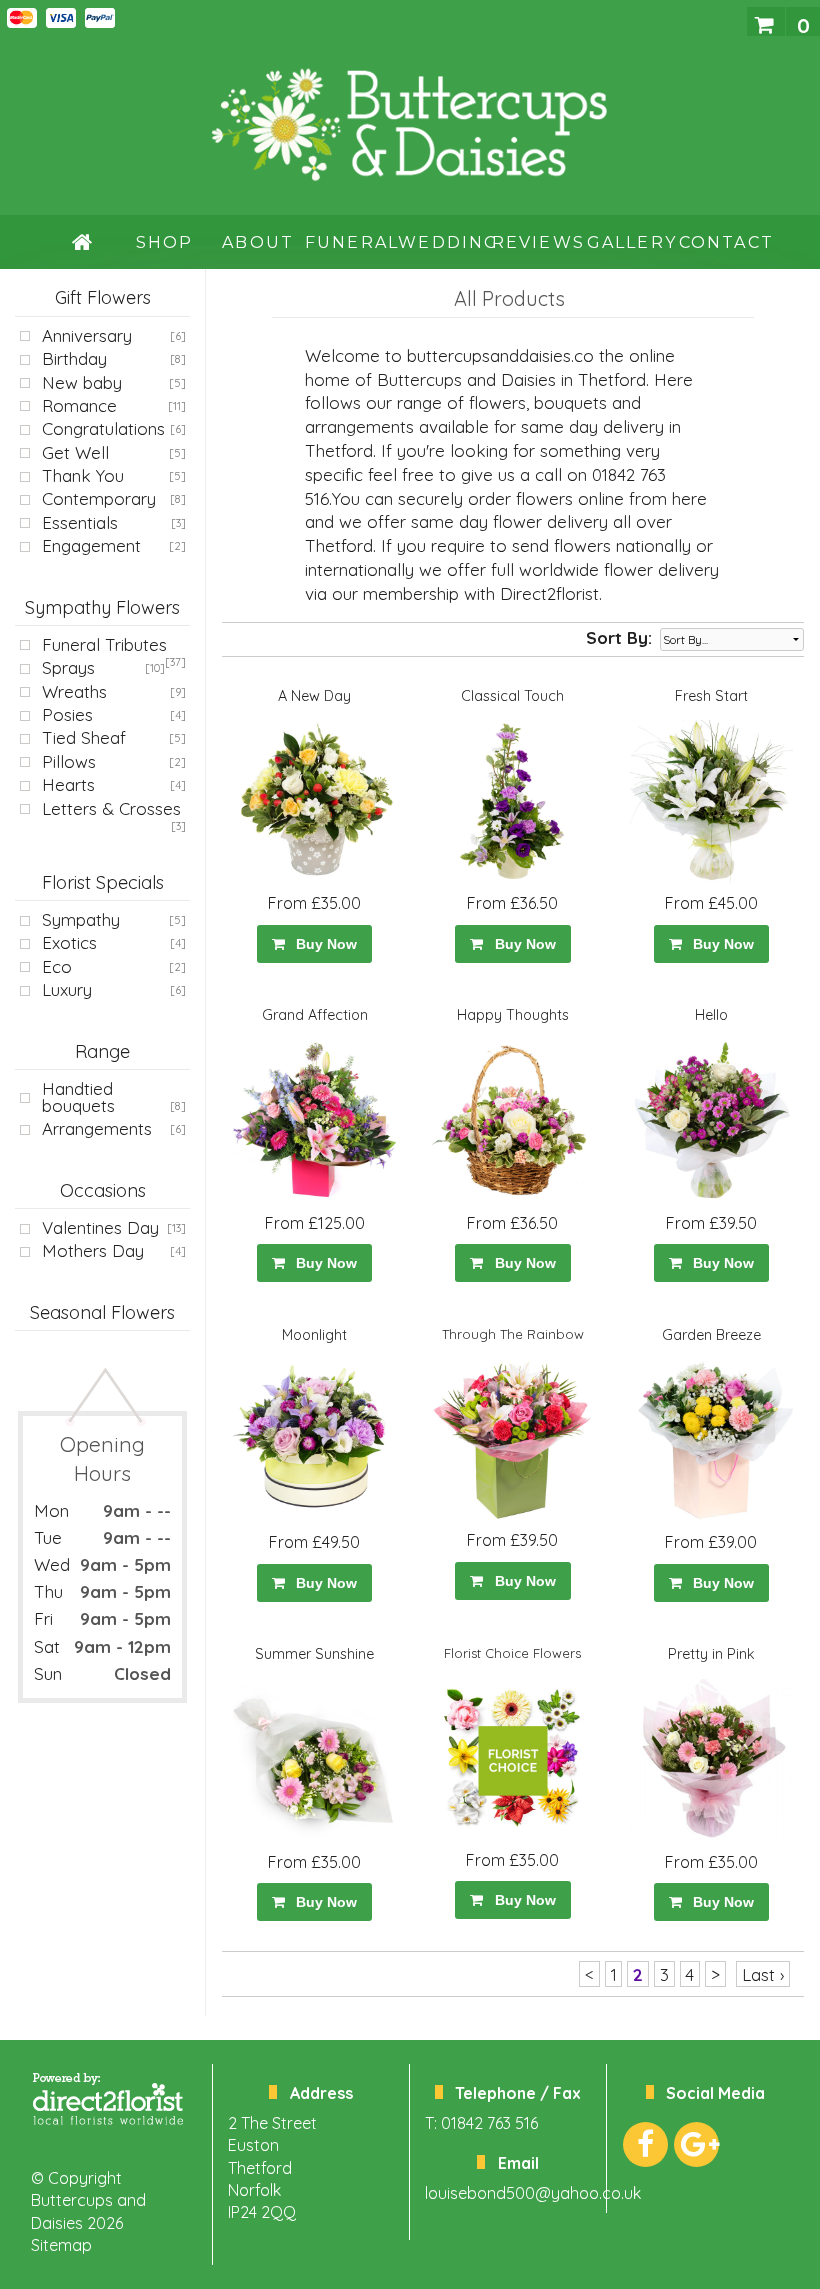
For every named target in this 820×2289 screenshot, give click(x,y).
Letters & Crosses (111, 808)
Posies (67, 714)
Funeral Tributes (104, 644)
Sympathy (81, 919)
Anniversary (87, 335)
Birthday (74, 358)
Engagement (91, 545)
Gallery (632, 242)
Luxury (67, 989)
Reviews (538, 242)
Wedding (444, 242)
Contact (725, 242)
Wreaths (74, 691)
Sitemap (61, 2245)
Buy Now (322, 944)
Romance (79, 405)
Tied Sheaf (84, 737)
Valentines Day (100, 1227)
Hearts (68, 784)
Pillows (69, 761)
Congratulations (103, 428)
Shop (165, 242)
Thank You (83, 475)
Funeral (351, 242)
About (258, 242)
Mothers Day (93, 1250)
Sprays (68, 667)
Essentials (80, 522)
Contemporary (99, 498)
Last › (763, 1974)
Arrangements (97, 1128)
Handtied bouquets (78, 1097)
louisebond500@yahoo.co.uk (533, 2193)
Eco (57, 966)
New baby (82, 382)
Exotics (69, 942)
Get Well (75, 452)
